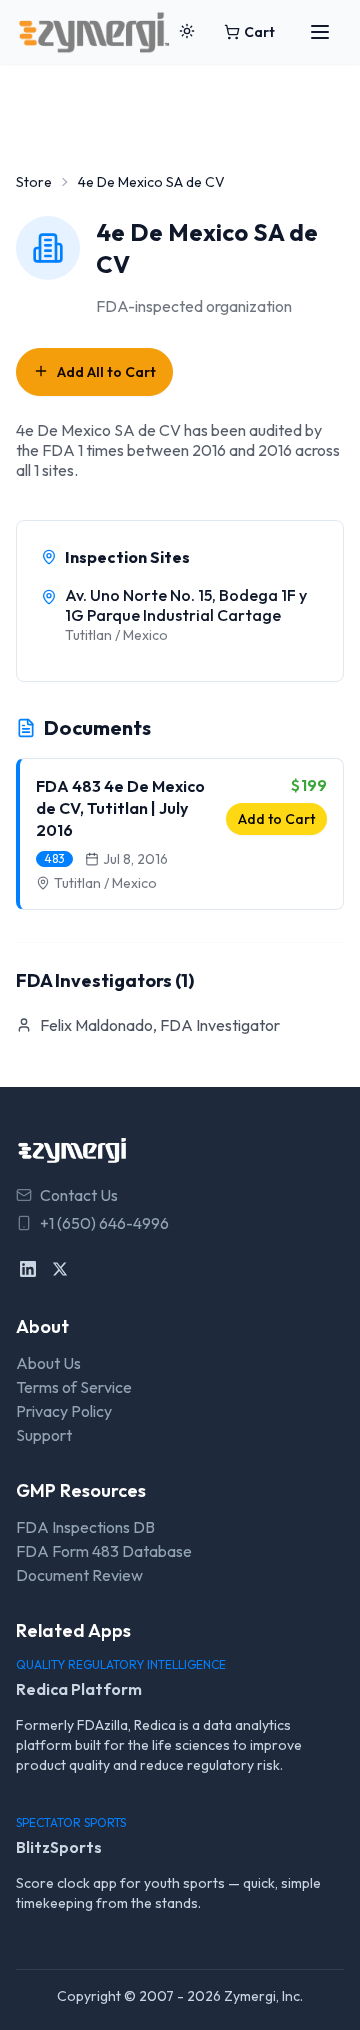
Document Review (79, 1575)
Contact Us (79, 1195)
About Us (48, 1363)
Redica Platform (79, 1689)
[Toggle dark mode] (187, 32)
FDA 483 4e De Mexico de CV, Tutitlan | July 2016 (120, 808)
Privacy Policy (64, 1411)
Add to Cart (276, 819)
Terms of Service (74, 1387)
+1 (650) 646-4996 (104, 1223)
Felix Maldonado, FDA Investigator (160, 1025)
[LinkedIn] (28, 1269)
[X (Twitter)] (60, 1269)
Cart (259, 32)
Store (34, 182)
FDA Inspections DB (85, 1527)
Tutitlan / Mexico (105, 883)
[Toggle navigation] (320, 32)
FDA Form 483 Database (104, 1551)
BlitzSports (59, 1847)
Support (44, 1435)
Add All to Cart (106, 372)
